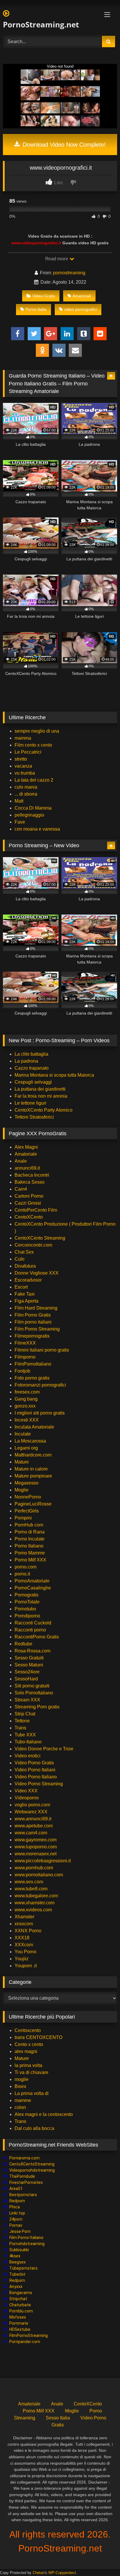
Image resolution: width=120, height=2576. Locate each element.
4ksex (15, 2256)
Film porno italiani (33, 1322)
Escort (21, 1287)
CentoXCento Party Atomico (44, 1110)
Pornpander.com (25, 2342)
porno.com (25, 1567)
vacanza (23, 766)
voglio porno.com (32, 1805)
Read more (57, 259)
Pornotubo (25, 1609)
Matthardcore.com (33, 1455)
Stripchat (18, 2299)
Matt (19, 801)
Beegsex (17, 2262)
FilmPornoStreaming (29, 2335)
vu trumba (25, 773)
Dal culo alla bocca (34, 2128)
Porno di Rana (30, 1532)
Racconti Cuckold (33, 1623)
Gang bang (26, 1399)
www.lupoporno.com (36, 1847)
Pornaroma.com (24, 2158)
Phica (15, 2207)
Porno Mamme (30, 1553)
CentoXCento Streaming (40, 1238)
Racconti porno (30, 1630)
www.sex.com (29, 1882)
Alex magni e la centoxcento (44, 2114)
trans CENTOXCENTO (38, 2037)
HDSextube (20, 2329)
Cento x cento (29, 2044)
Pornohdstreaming (27, 2244)
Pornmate (19, 2323)
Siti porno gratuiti (32, 1686)
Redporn (17, 2201)
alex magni (26, 2051)
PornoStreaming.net (41, 24)
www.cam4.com (31, 1833)
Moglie (22, 1490)
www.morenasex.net (36, 1854)
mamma (23, 738)
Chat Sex (24, 1252)
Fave (20, 822)
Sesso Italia (58, 2418)
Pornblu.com (21, 2311)
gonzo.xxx (25, 1406)
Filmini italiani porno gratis (42, 1350)
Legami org (26, 1448)
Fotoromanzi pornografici (40, 1385)
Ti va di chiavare (31, 2072)
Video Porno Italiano (36, 1777)
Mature (22, 1462)
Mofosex (18, 2317)
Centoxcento (28, 2030)
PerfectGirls (27, 1511)
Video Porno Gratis (34, 1763)
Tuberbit (17, 2274)
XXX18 (22, 1938)
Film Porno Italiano (26, 2238)
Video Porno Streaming (39, 1784)
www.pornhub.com (34, 1868)
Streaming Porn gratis (37, 1707)
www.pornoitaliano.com (39, 1875)
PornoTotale (27, 1602)
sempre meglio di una (37, 731)
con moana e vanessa (37, 829)
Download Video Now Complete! (63, 145)
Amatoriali (82, 296)
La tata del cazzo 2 (34, 780)
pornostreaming (69, 273)
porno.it (22, 1574)
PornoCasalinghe (33, 1588)
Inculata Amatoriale (34, 1427)
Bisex (20, 2086)
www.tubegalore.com (37, 1896)
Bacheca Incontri (32, 1175)
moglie (22, 2079)
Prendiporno (27, 1616)
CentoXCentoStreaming (32, 2164)
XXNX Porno (28, 1931)
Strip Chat (25, 1714)
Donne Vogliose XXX (37, 1273)
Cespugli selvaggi (33, 1082)
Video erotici (28, 1756)
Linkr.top (17, 2213)
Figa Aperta (27, 1301)
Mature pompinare (33, 1476)
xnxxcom (24, 1924)
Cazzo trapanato (32, 1068)
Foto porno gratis (32, 1378)
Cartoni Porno (29, 1196)
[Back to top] (102, 2559)
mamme (23, 2100)
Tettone (22, 1721)
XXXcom (24, 1945)
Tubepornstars (23, 2268)
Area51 (16, 2189)
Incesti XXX (27, 1420)
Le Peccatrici (28, 752)
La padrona (26, 1061)
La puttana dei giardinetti (40, 1089)
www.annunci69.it (33, 1819)
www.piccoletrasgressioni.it (43, 1861)
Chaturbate (20, 2305)
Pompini (23, 1518)
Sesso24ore (27, 1672)
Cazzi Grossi (28, 1203)
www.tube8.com (31, 1889)
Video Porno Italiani (35, 1770)
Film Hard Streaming (36, 1308)
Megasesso (27, 1483)
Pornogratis (27, 1595)
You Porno (25, 1952)
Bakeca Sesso (30, 1182)
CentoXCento (29, 1217)
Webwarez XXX (31, 1812)
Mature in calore (31, 1469)
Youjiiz (22, 1959)
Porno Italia (36, 309)
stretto (21, 759)
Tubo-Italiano (28, 1742)
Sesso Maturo (29, 1665)
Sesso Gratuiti (29, 1658)
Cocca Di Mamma (33, 808)
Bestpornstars (23, 2195)
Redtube (23, 1644)
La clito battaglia (31, 1054)
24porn (16, 2219)
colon (20, 2107)
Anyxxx (16, 2287)
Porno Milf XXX (30, 1560)
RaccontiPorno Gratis (37, 1637)
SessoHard (26, 1679)
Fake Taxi (25, 1294)
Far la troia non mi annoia (41, 1096)
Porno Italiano (29, 1546)
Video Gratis (44, 296)
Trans (20, 1728)
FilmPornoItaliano (33, 1364)
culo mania (26, 787)
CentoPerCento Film (36, 1210)
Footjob (22, 1371)
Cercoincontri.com (33, 1245)
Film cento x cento (33, 745)
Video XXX (26, 1791)
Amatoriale (26, 1154)
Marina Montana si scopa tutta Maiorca (54, 1075)
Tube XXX (25, 1735)
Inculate (23, 1434)
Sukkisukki (19, 2250)
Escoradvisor (28, 1280)
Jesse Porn (20, 2231)
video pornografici (81, 309)
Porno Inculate (30, 1539)
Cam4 (21, 1189)
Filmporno (25, 1357)
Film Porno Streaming (37, 1329)
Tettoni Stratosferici (34, 1117)
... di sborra (26, 794)
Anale (21, 1161)
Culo (20, 1259)
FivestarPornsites (26, 2182)
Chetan (39, 2573)
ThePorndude (22, 2176)
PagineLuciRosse (33, 1504)
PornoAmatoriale (32, 1581)
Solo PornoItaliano (34, 1693)
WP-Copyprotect (62, 2573)
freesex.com (27, 1392)
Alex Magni (26, 1147)
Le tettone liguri (30, 1103)
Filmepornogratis (32, 1336)
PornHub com (29, 1525)
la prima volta (28, 2065)
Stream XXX (28, 1700)
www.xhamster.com (35, 1903)
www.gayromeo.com (36, 1840)
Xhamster (24, 1917)
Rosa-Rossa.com (32, 1651)
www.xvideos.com (33, 1910)
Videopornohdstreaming (32, 2170)
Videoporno (27, 1798)
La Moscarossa (30, 1441)
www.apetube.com (34, 1826)
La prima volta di (32, 2093)
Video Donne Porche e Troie (44, 1749)
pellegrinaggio (29, 815)
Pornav (16, 2225)
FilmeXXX (25, 1343)
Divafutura (25, 1266)
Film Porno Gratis (33, 1315)
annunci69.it (27, 1168)
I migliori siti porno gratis (40, 1413)
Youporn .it (26, 1966)
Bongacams (21, 2293)
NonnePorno (28, 1497)
